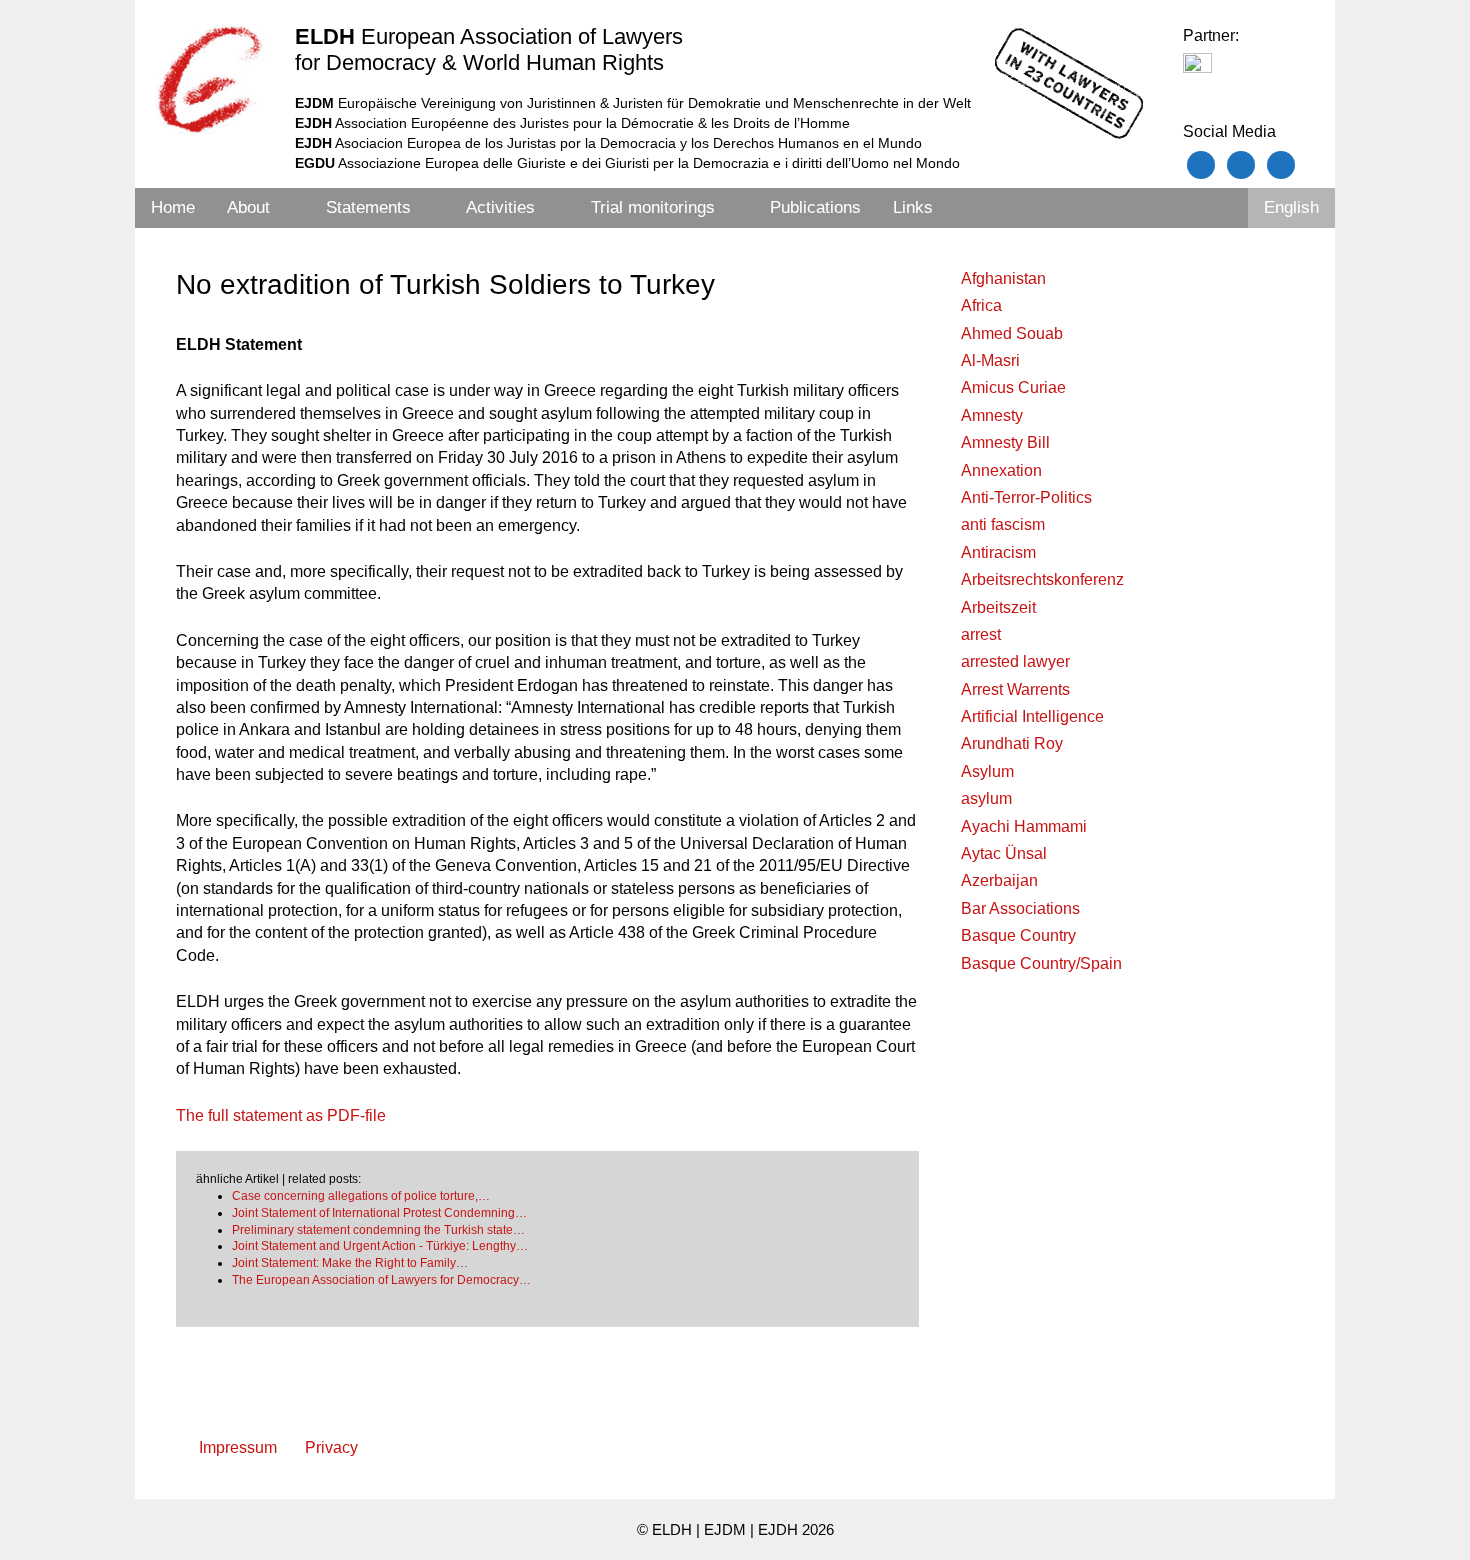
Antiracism (998, 552)
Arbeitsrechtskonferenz (1042, 579)
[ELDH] (210, 79)
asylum (986, 798)
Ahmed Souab (1012, 333)
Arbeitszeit (998, 607)
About (248, 207)
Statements (368, 207)
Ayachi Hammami (1024, 826)
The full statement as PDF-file (281, 1115)
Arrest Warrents (1015, 689)
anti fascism (1003, 524)
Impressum (238, 1447)
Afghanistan (1003, 278)
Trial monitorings (653, 207)
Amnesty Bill (1005, 442)
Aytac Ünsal (1004, 853)
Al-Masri (990, 360)
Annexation (1001, 470)
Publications (815, 207)
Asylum (987, 771)
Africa (981, 305)
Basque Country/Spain (1041, 963)
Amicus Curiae (1013, 387)
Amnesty (992, 415)
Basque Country (1018, 935)
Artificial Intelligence (1032, 716)
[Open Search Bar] (1221, 208)
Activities (500, 207)
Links (913, 207)
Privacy (331, 1447)
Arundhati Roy (1012, 743)
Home (173, 207)
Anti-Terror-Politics (1026, 497)
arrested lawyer (1015, 661)
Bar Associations (1020, 908)
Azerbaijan (999, 880)
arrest (981, 634)
